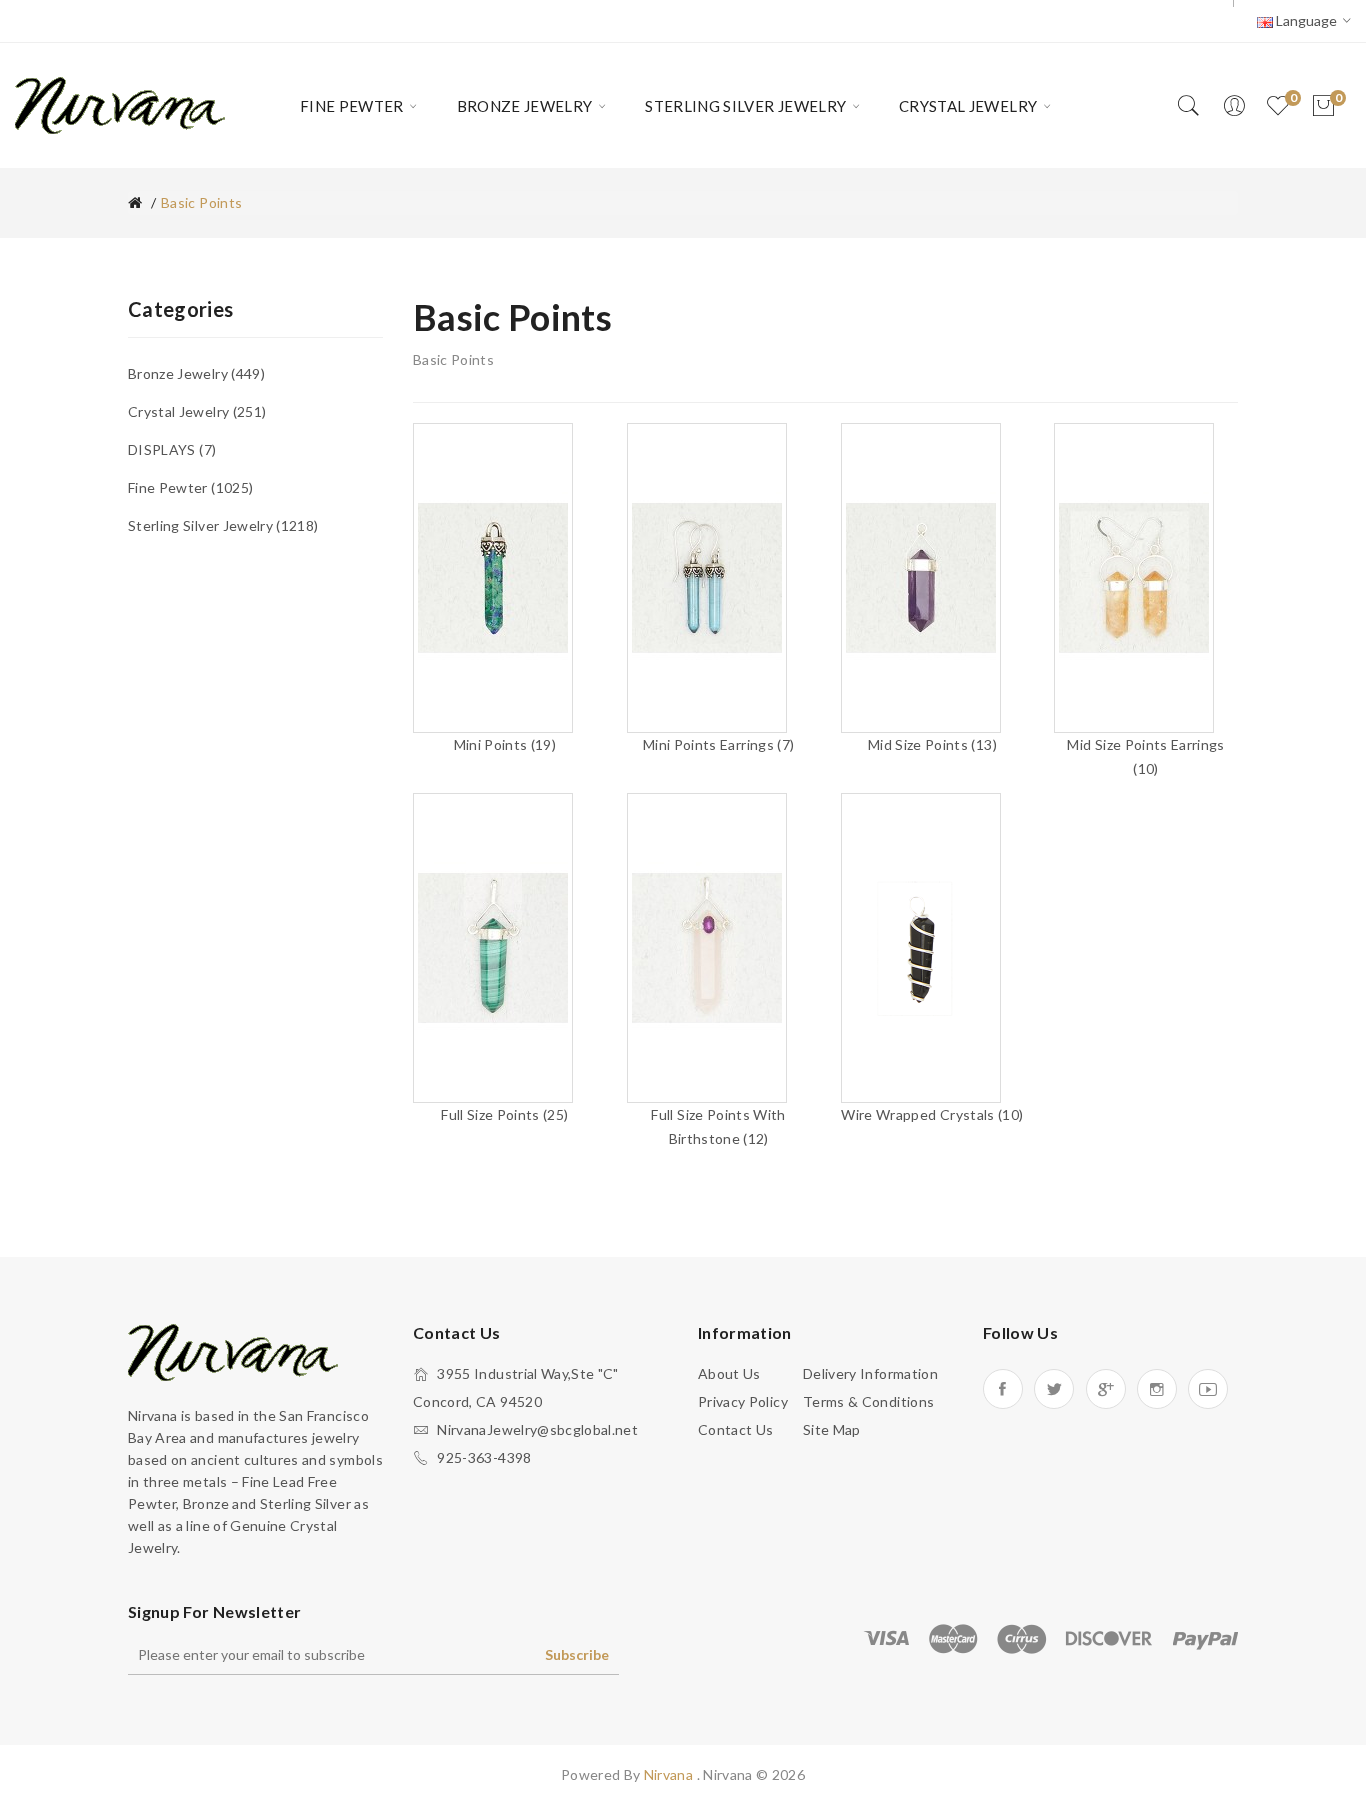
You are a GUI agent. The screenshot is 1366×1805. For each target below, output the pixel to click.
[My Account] (1234, 106)
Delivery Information (870, 1373)
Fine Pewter (188, 487)
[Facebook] (1003, 1389)
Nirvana (670, 1774)
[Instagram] (1157, 1389)
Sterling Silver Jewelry (221, 525)
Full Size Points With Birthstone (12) (718, 1126)
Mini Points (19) (505, 744)
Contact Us (736, 1429)
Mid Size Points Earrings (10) (1145, 756)
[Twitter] (1054, 1389)
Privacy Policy (743, 1401)
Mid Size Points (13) (932, 744)
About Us (729, 1373)
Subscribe (577, 1654)
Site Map (832, 1429)
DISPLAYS (170, 449)
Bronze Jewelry (194, 373)
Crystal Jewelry (195, 411)
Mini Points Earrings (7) (718, 744)
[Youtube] (1208, 1389)
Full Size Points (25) (504, 1114)
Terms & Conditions (868, 1401)
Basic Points (201, 202)
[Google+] (1106, 1389)
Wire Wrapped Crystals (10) (932, 1114)
